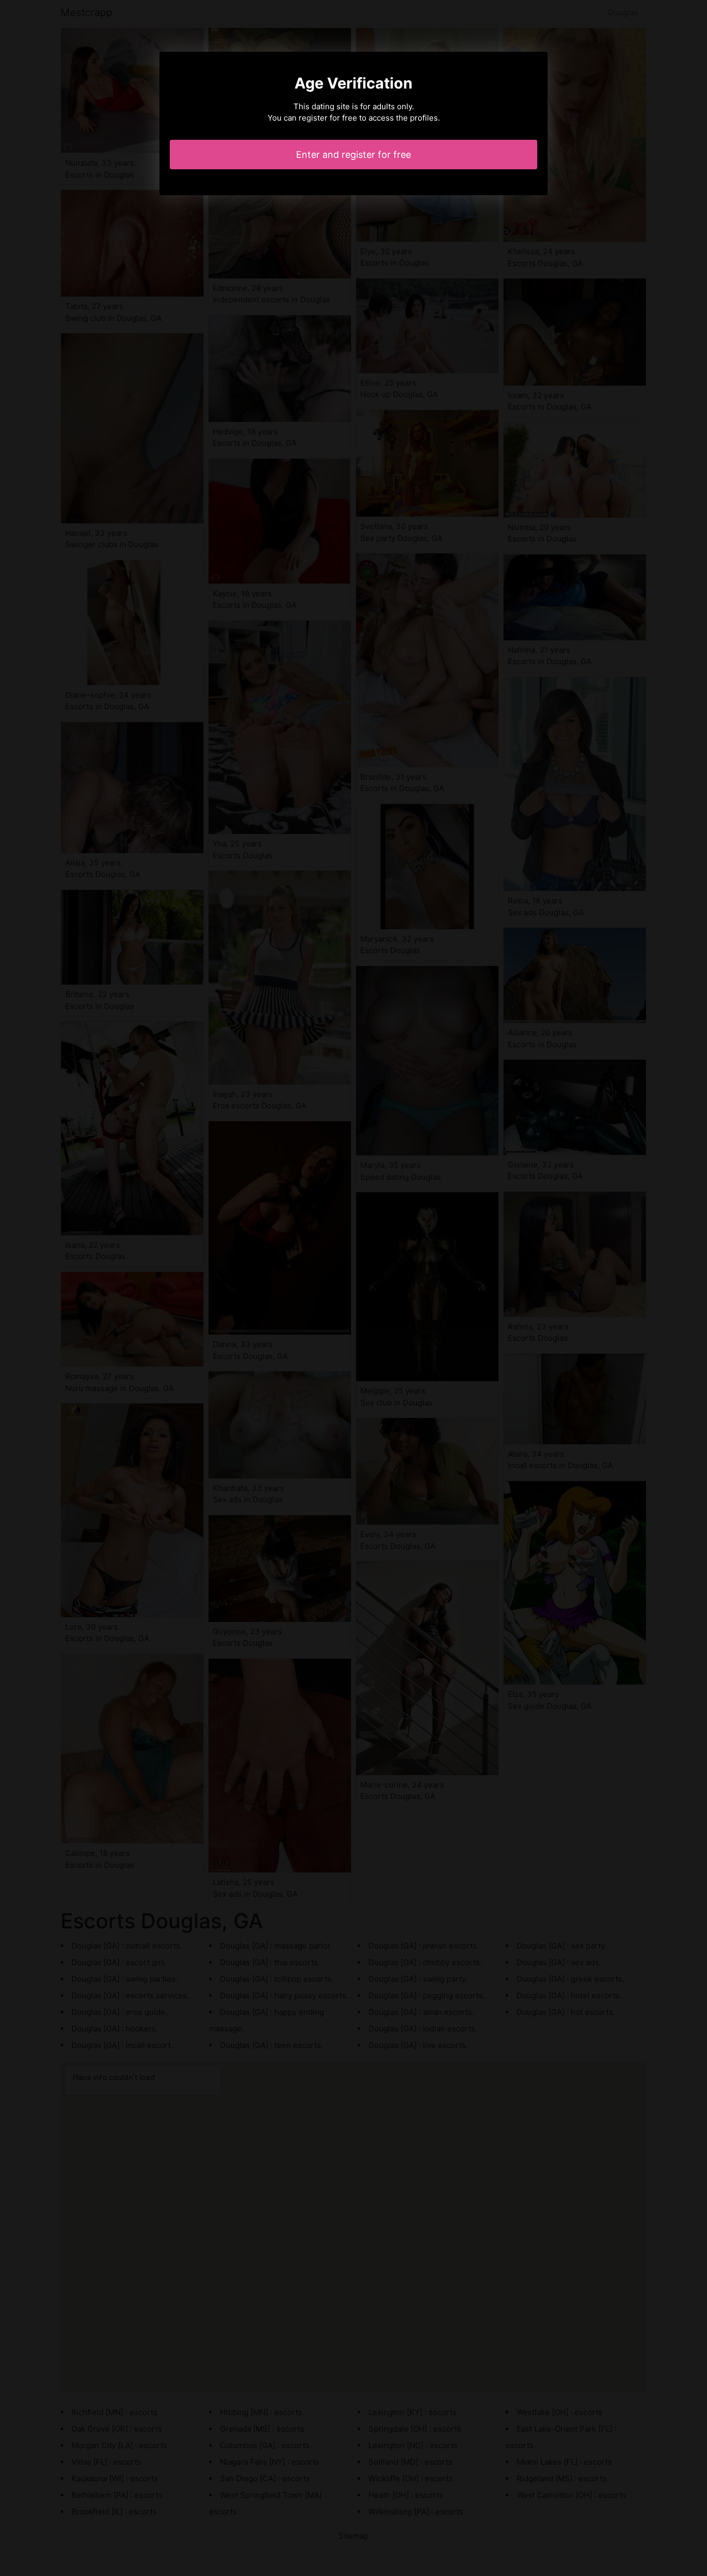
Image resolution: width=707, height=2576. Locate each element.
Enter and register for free (353, 155)
